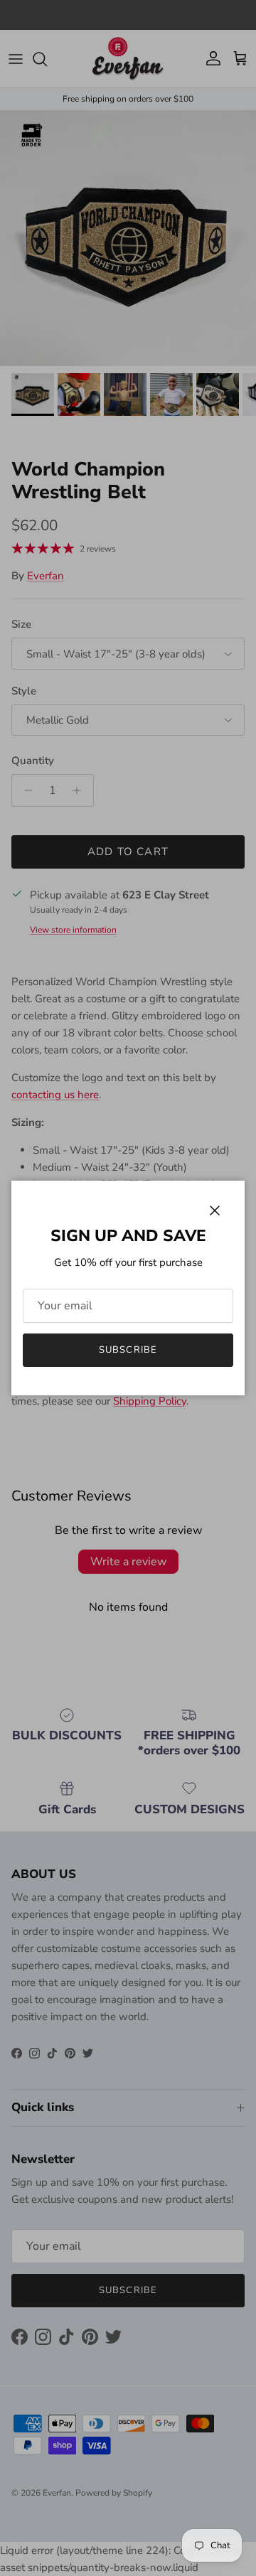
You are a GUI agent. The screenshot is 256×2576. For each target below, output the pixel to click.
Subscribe (128, 1350)
